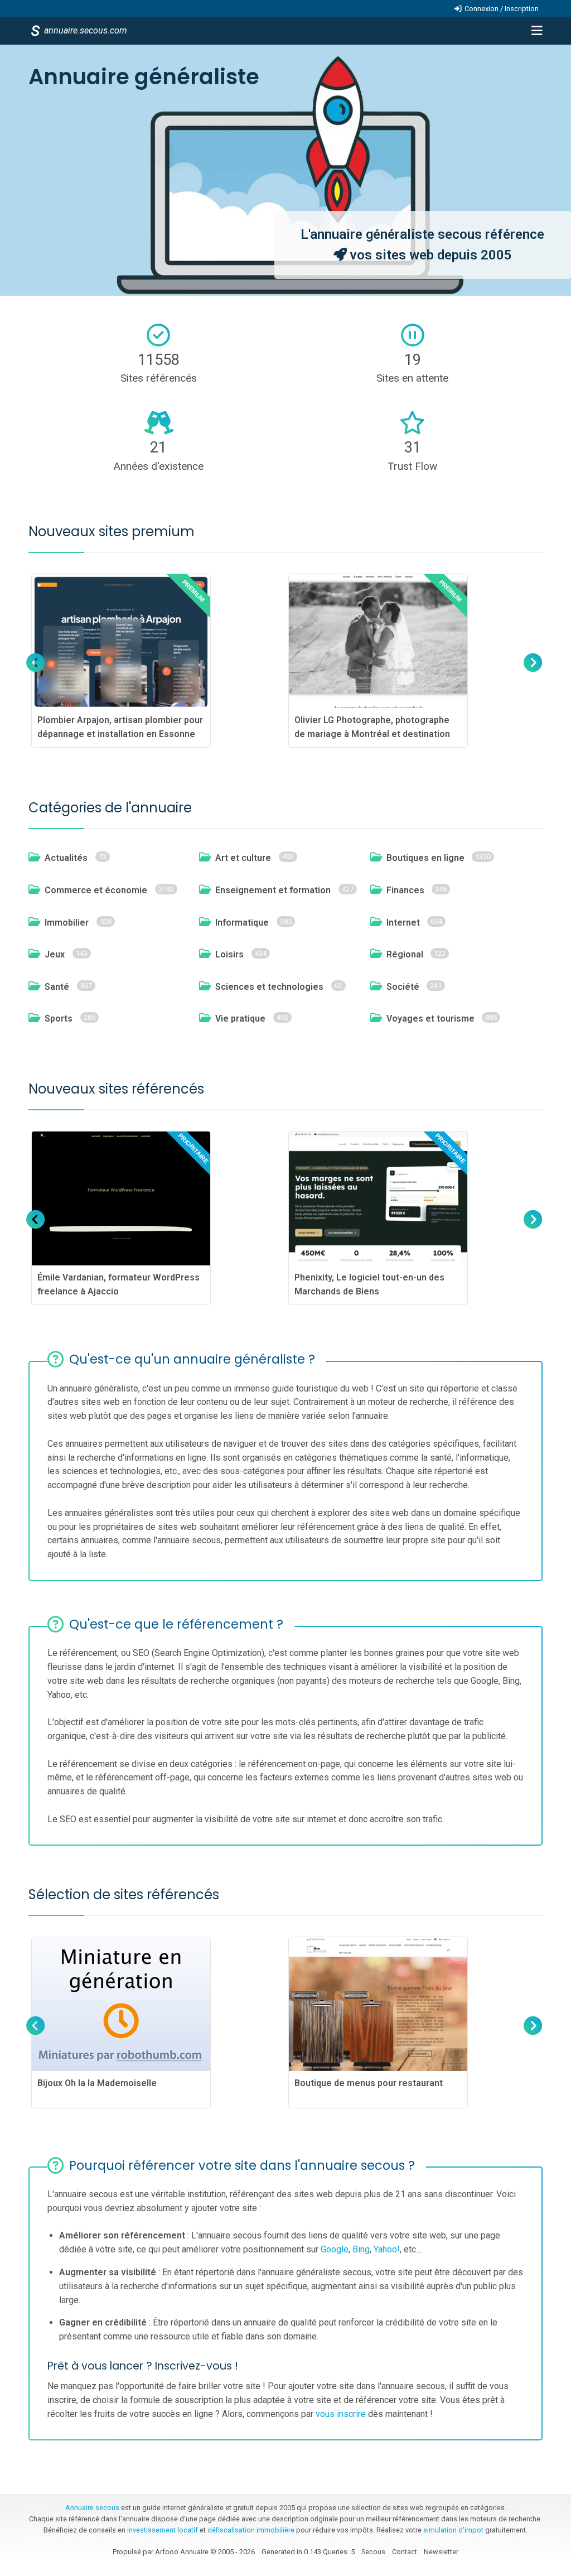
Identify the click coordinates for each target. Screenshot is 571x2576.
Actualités (66, 858)
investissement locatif (163, 2530)
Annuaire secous (92, 2508)
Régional (405, 954)
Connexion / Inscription (502, 9)
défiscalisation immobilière (251, 2530)
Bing (361, 2249)
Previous (36, 673)
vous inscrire (341, 2414)
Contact (405, 2552)
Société (403, 987)
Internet (403, 923)
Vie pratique (240, 1019)
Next (531, 673)
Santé (57, 987)
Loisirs (229, 954)
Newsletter (441, 2552)
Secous (373, 2552)
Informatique (242, 923)
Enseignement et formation (273, 890)
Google (335, 2249)
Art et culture (243, 858)
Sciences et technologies (269, 987)
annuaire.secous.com (85, 30)
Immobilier (67, 923)
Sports (59, 1019)
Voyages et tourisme (430, 1019)
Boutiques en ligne (425, 858)
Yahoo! (387, 2249)
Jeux (55, 954)
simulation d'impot (453, 2530)
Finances (405, 890)
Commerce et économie (96, 890)
